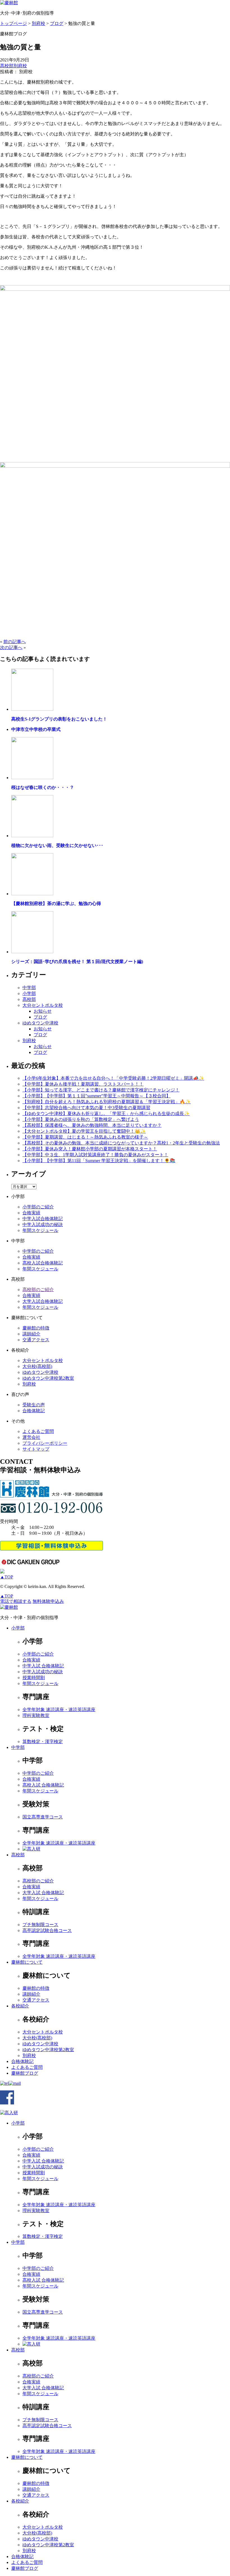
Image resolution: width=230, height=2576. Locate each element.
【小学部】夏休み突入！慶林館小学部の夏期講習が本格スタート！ (90, 1149)
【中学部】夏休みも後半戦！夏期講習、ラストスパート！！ (83, 1084)
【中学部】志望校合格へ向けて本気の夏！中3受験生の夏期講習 (86, 1108)
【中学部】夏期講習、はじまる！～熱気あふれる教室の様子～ (85, 1137)
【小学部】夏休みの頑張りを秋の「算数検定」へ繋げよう (81, 1119)
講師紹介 (31, 1334)
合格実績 (31, 1213)
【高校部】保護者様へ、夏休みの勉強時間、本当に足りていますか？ (92, 1125)
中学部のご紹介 (38, 1251)
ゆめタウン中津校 (40, 1023)
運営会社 (31, 1437)
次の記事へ (11, 648)
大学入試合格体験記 (43, 1301)
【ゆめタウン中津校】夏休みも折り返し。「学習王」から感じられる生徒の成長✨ (106, 1113)
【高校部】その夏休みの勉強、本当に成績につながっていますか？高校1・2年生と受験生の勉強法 (121, 1143)
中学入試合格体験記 (43, 1219)
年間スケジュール (40, 1230)
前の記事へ (15, 642)
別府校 (20, 66)
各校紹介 (20, 2006)
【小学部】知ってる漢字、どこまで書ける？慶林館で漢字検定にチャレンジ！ (101, 1090)
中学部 (29, 988)
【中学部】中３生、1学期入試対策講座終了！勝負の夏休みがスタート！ (95, 1155)
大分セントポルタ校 (43, 1005)
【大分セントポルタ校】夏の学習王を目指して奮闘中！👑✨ (84, 1131)
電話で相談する (16, 1601)
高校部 (7, 66)
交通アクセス (36, 1340)
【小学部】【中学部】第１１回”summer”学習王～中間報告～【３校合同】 (96, 1096)
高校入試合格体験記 (43, 1263)
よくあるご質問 (38, 1431)
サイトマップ (36, 1449)
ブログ (40, 1017)
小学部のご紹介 (38, 1207)
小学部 (29, 993)
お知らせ (43, 1011)
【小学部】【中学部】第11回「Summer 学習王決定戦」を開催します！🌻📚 (99, 1161)
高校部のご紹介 (38, 1290)
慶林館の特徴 (36, 1328)
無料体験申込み (48, 1601)
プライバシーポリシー (45, 1443)
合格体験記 (34, 1411)
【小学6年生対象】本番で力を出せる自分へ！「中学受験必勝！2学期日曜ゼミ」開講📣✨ (113, 1078)
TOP (7, 1577)
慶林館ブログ (25, 2073)
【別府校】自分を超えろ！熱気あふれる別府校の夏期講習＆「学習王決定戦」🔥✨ (107, 1102)
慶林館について (27, 1962)
